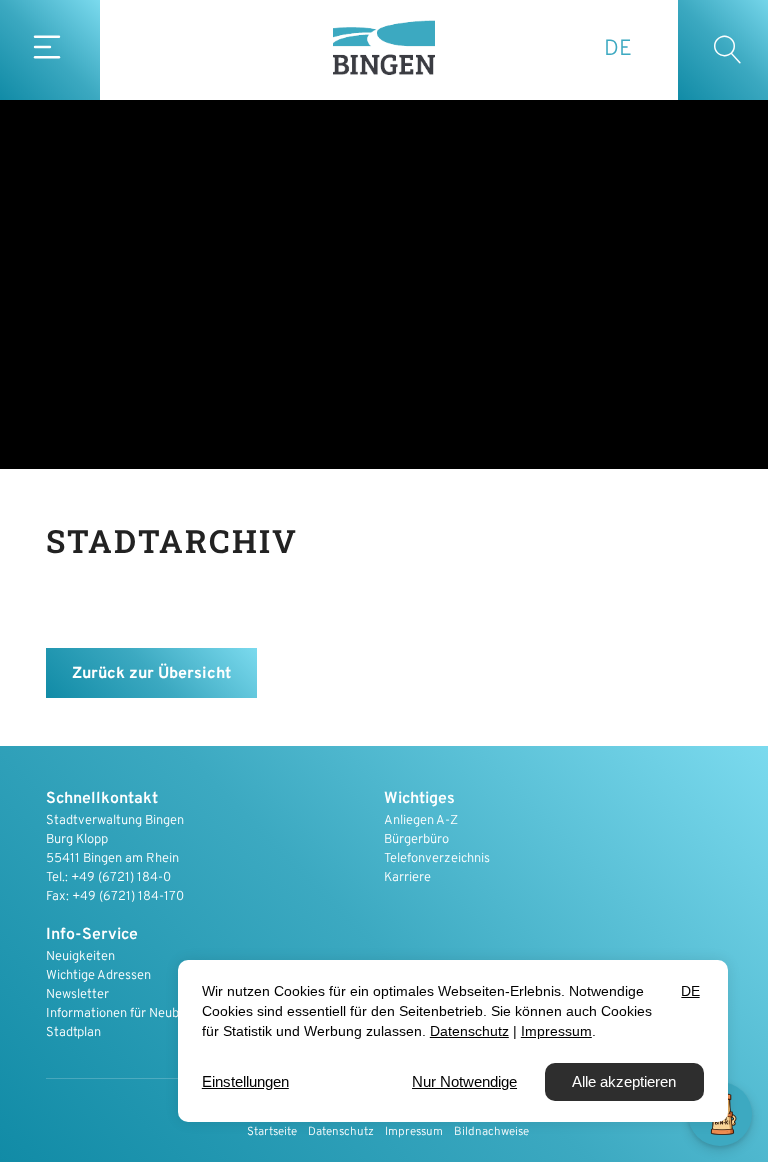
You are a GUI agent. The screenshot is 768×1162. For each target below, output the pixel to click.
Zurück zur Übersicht (151, 674)
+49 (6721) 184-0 (121, 878)
